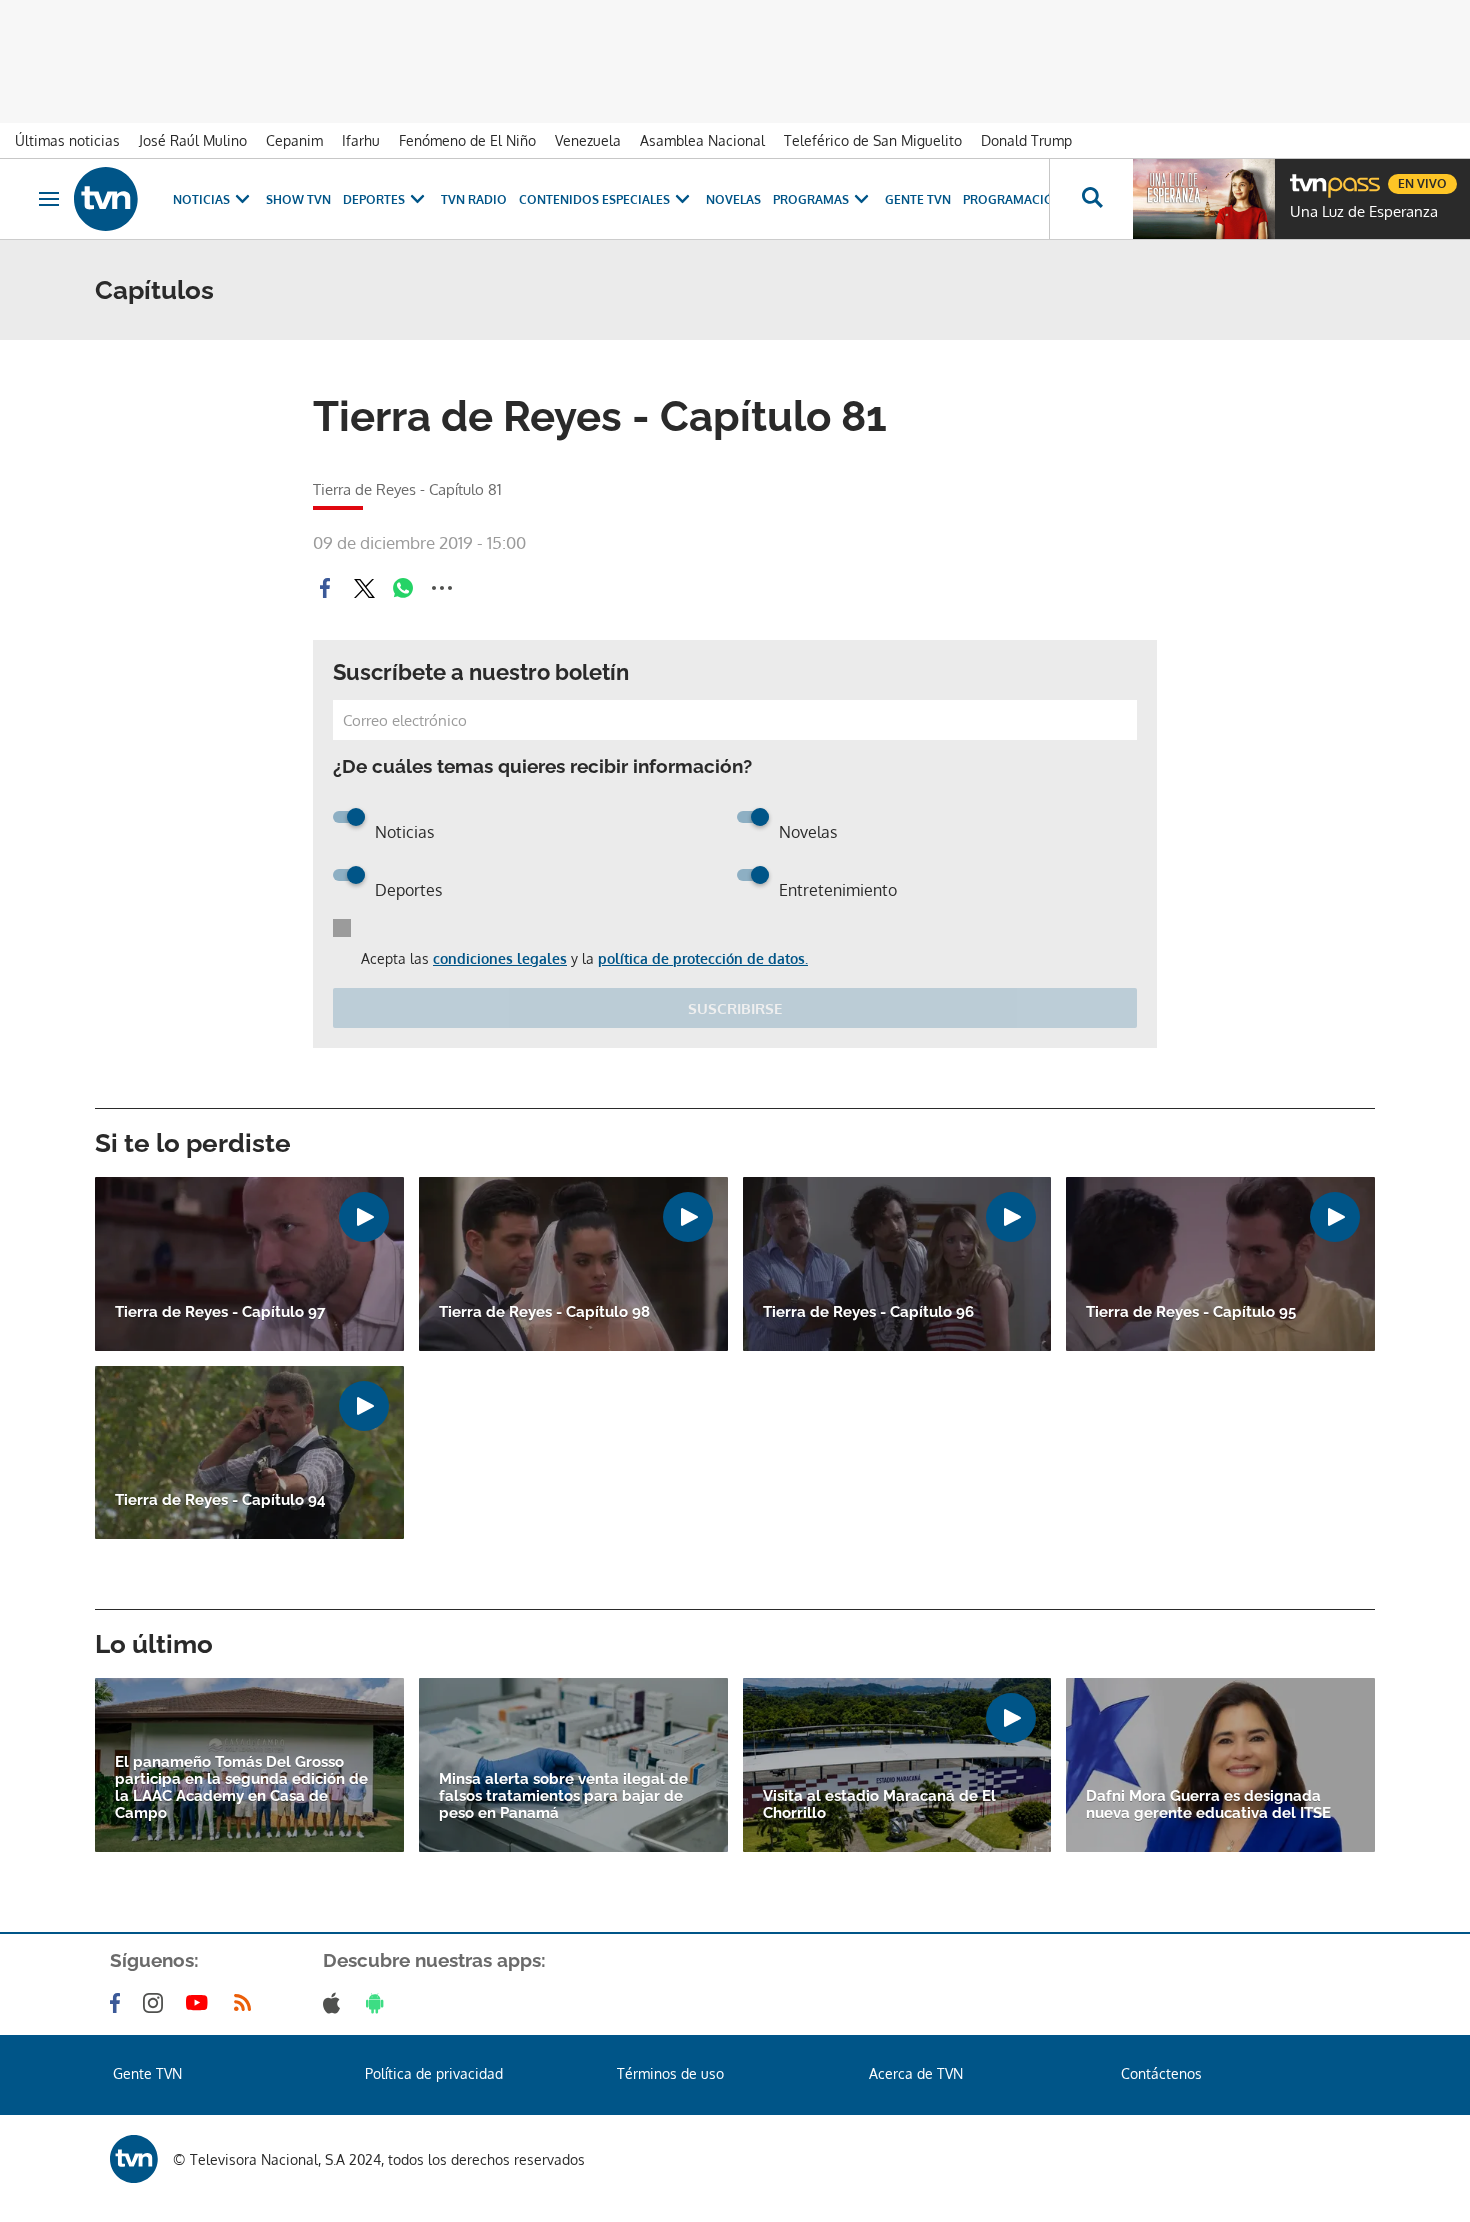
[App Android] (379, 2003)
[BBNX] (134, 2159)
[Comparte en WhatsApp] (403, 588)
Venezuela (588, 140)
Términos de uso (670, 2073)
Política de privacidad (434, 2073)
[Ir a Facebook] (119, 2003)
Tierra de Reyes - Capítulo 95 (1191, 1312)
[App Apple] (335, 2003)
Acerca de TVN (916, 2073)
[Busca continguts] (1091, 199)
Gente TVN (918, 199)
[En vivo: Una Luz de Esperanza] (1204, 199)
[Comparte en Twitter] (364, 588)
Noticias (201, 199)
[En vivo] (1307, 176)
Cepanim (294, 140)
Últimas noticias (67, 140)
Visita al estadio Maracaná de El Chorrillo (879, 1805)
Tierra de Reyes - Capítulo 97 (220, 1312)
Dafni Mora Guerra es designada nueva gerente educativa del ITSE (1208, 1805)
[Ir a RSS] (247, 2003)
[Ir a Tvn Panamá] (106, 199)
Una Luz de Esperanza (1364, 212)
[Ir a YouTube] (201, 2003)
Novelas (733, 199)
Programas (811, 199)
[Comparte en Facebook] (325, 588)
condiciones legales (500, 958)
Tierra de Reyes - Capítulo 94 (220, 1500)
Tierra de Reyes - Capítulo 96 (868, 1312)
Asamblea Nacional (702, 140)
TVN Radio (474, 199)
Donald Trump (1026, 140)
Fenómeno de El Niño (467, 140)
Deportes (374, 199)
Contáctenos (1161, 2073)
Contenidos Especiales (594, 199)
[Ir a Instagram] (157, 2003)
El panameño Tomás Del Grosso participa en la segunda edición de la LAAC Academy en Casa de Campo (241, 1788)
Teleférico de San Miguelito (873, 140)
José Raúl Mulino (193, 140)
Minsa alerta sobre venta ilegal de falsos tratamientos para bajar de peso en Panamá (563, 1796)
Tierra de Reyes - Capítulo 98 (544, 1312)
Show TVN (298, 199)
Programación (1013, 199)
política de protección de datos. (703, 958)
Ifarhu (361, 140)
